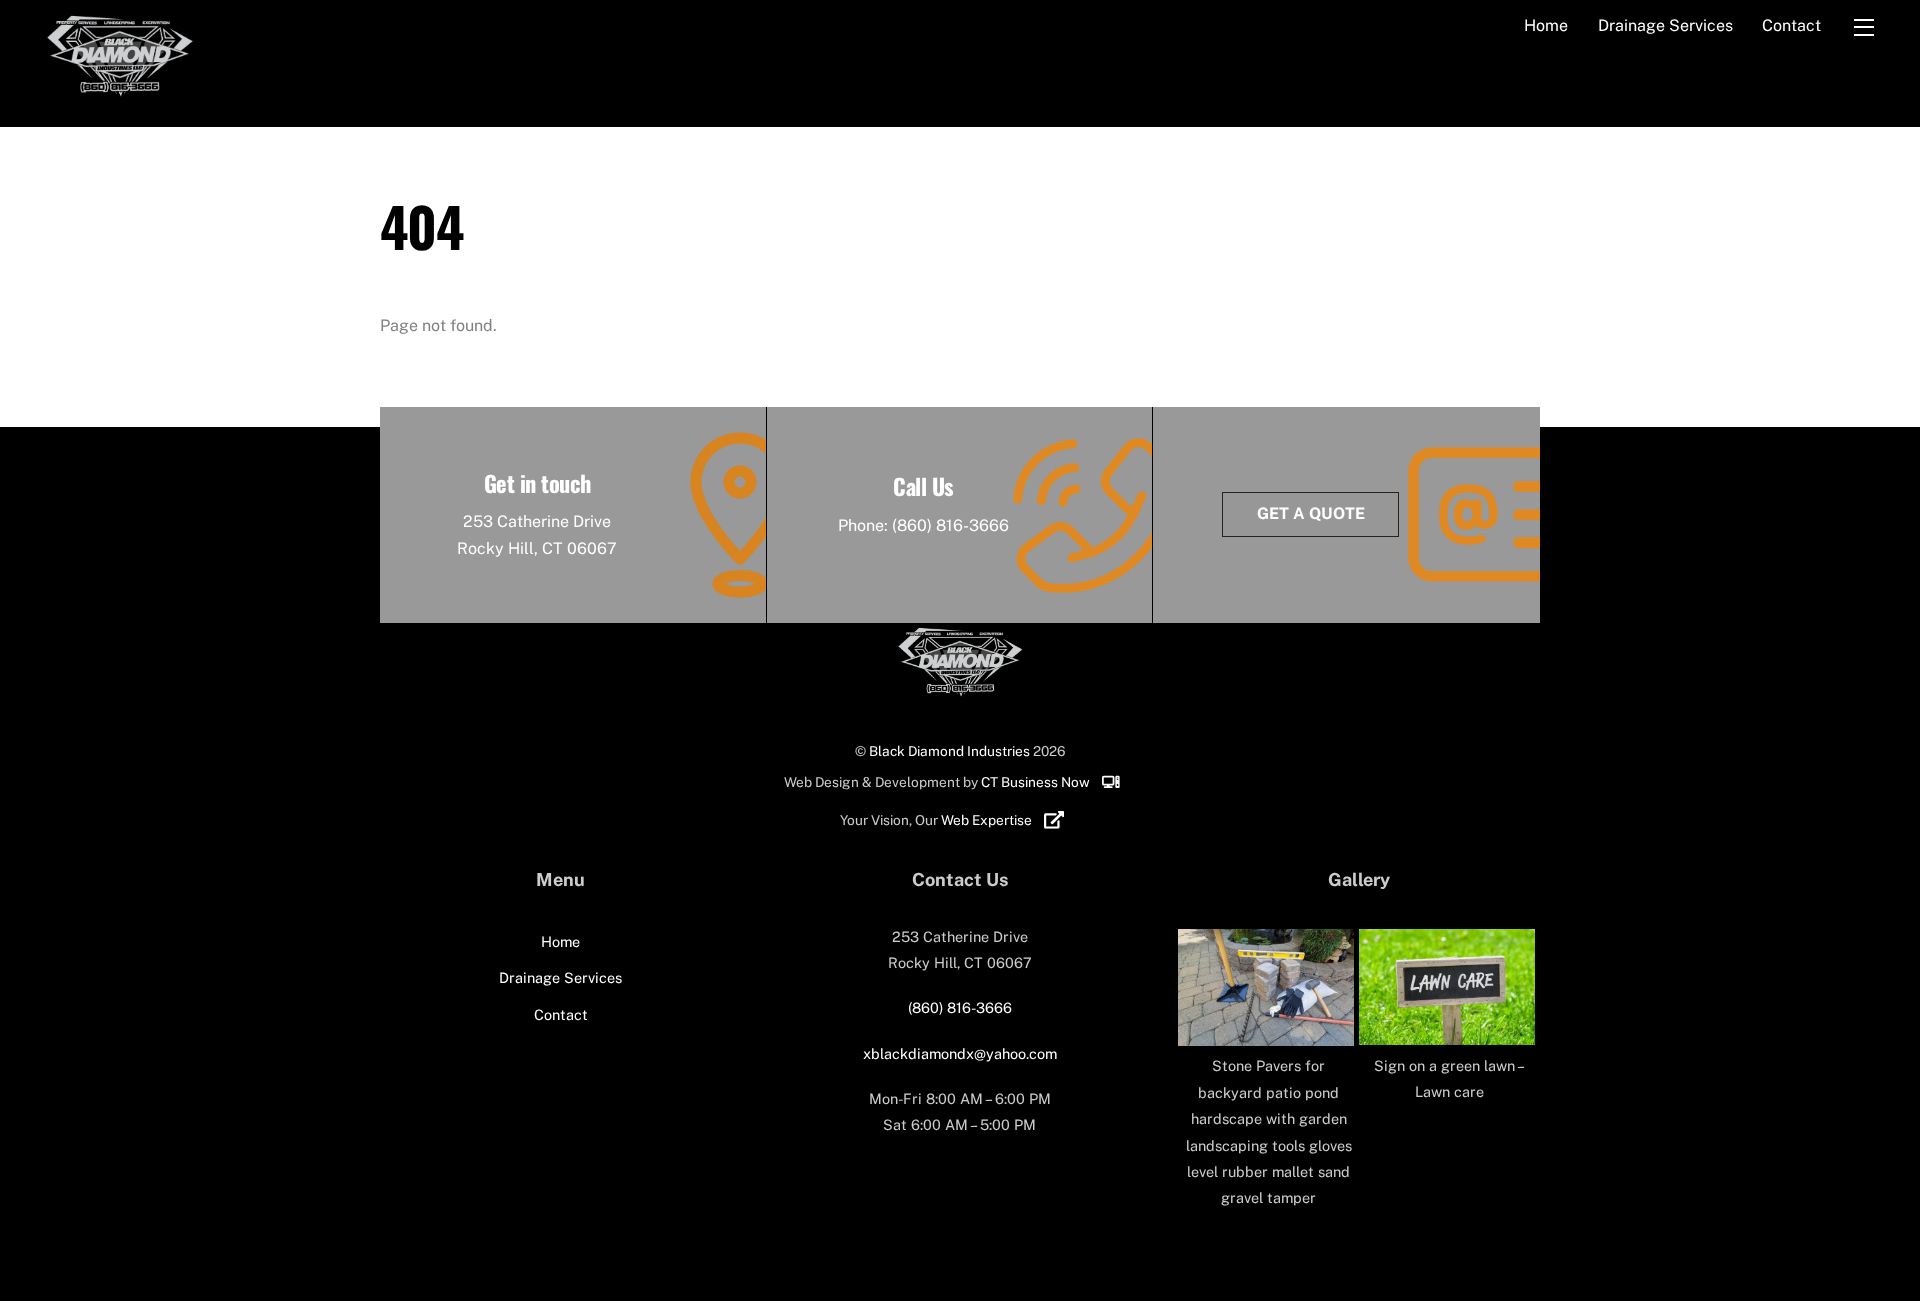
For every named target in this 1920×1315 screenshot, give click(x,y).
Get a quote (1311, 513)
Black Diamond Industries (949, 751)
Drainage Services (1665, 25)
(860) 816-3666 (950, 525)
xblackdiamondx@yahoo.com (960, 1053)
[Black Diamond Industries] (119, 97)
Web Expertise (988, 820)
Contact (1791, 25)
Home (1546, 25)
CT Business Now (1037, 782)
